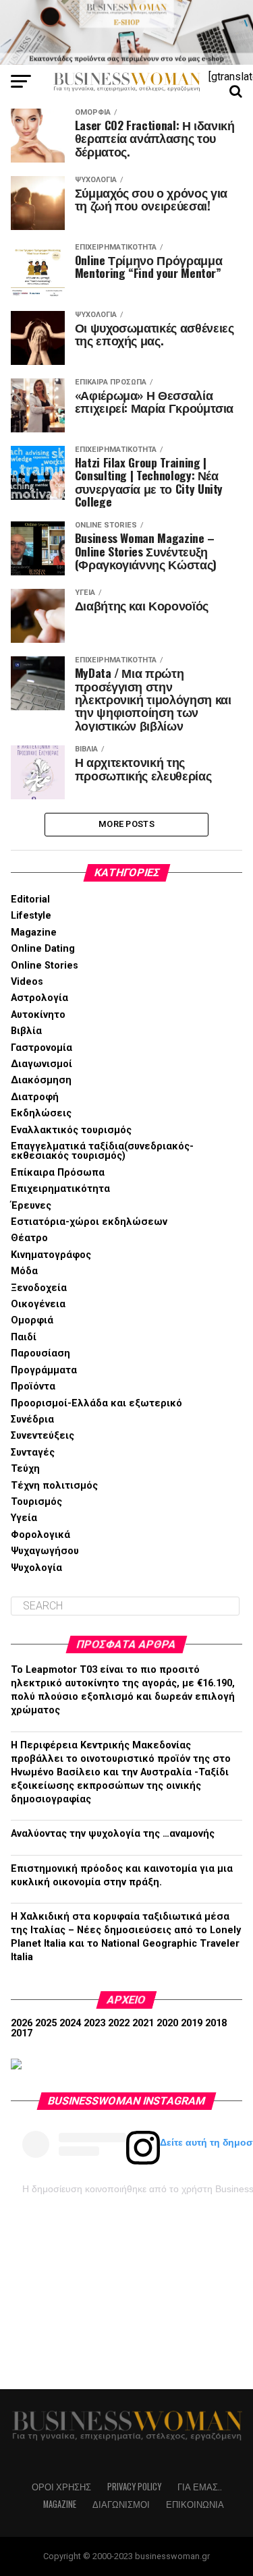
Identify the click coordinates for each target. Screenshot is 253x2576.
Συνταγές (33, 1453)
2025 (46, 2023)
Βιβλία (26, 1031)
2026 (22, 2023)
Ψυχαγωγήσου (45, 1551)
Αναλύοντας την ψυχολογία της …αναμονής (113, 1834)
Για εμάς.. (200, 2487)
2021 (143, 2023)
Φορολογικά (40, 1535)
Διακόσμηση (41, 1080)
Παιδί (24, 1337)
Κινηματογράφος (51, 1255)
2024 (70, 2023)
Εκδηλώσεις (41, 1113)
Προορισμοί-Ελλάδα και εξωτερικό (96, 1403)
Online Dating (43, 949)
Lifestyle (31, 916)
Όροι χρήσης (61, 2487)
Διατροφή (35, 1097)
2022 (119, 2023)
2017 (22, 2033)
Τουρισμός (36, 1502)
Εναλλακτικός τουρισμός (71, 1130)
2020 (167, 2023)
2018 (216, 2023)
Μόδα (24, 1271)
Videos (27, 982)
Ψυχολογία (36, 1568)
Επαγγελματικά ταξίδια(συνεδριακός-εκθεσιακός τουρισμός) (102, 1151)
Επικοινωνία (195, 2504)
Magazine (34, 933)
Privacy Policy (134, 2487)
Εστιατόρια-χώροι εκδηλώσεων (89, 1222)
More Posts (126, 824)
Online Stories (45, 966)
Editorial (30, 899)
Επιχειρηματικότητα (60, 1189)
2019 (192, 2023)
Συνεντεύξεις (43, 1436)
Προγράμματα (44, 1370)
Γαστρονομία (41, 1048)
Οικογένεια (38, 1304)
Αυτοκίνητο (38, 1015)
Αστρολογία (39, 998)
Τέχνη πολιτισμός (54, 1486)
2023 (94, 2023)
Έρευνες (31, 1206)
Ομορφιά (32, 1320)
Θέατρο (29, 1238)
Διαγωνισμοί (41, 1064)
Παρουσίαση (40, 1353)
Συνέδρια (32, 1420)
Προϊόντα (33, 1386)
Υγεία (24, 1518)
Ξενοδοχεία (39, 1288)
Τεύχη (25, 1469)
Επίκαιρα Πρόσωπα (58, 1173)
